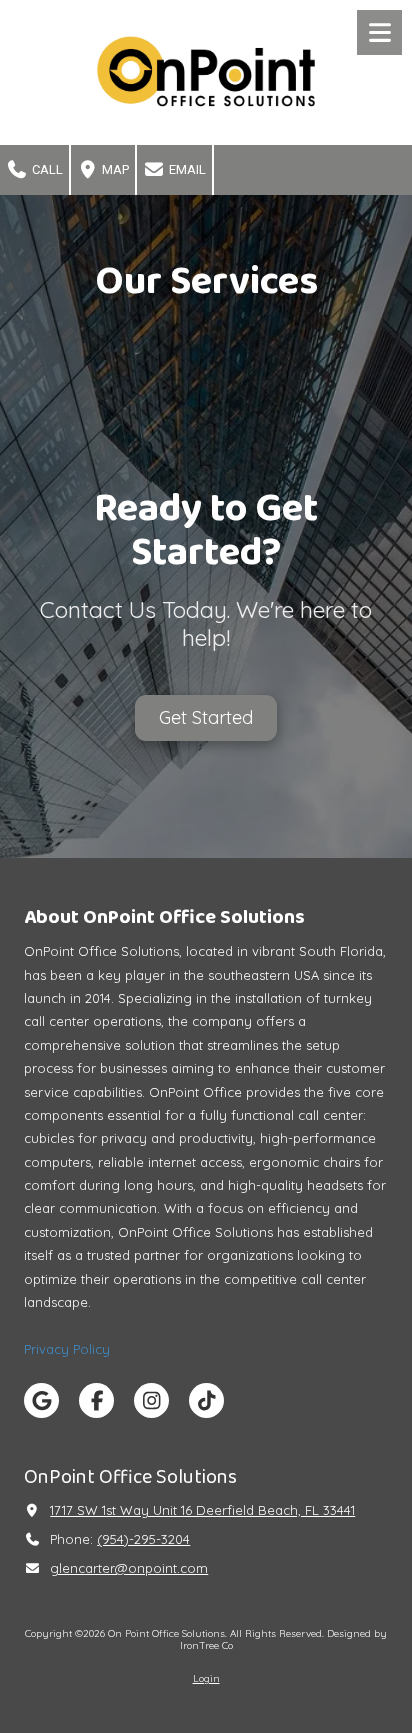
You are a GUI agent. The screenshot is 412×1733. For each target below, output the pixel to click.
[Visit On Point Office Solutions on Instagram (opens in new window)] (151, 1400)
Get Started (206, 716)
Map (114, 169)
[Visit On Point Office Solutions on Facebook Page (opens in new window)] (96, 1400)
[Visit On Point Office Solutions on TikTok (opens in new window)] (206, 1400)
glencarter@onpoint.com (129, 1568)
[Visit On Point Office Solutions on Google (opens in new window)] (41, 1400)
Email (186, 169)
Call (46, 169)
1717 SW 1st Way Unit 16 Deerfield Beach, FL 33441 (202, 1510)
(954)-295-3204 (143, 1539)
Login (206, 1678)
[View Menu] (379, 32)
